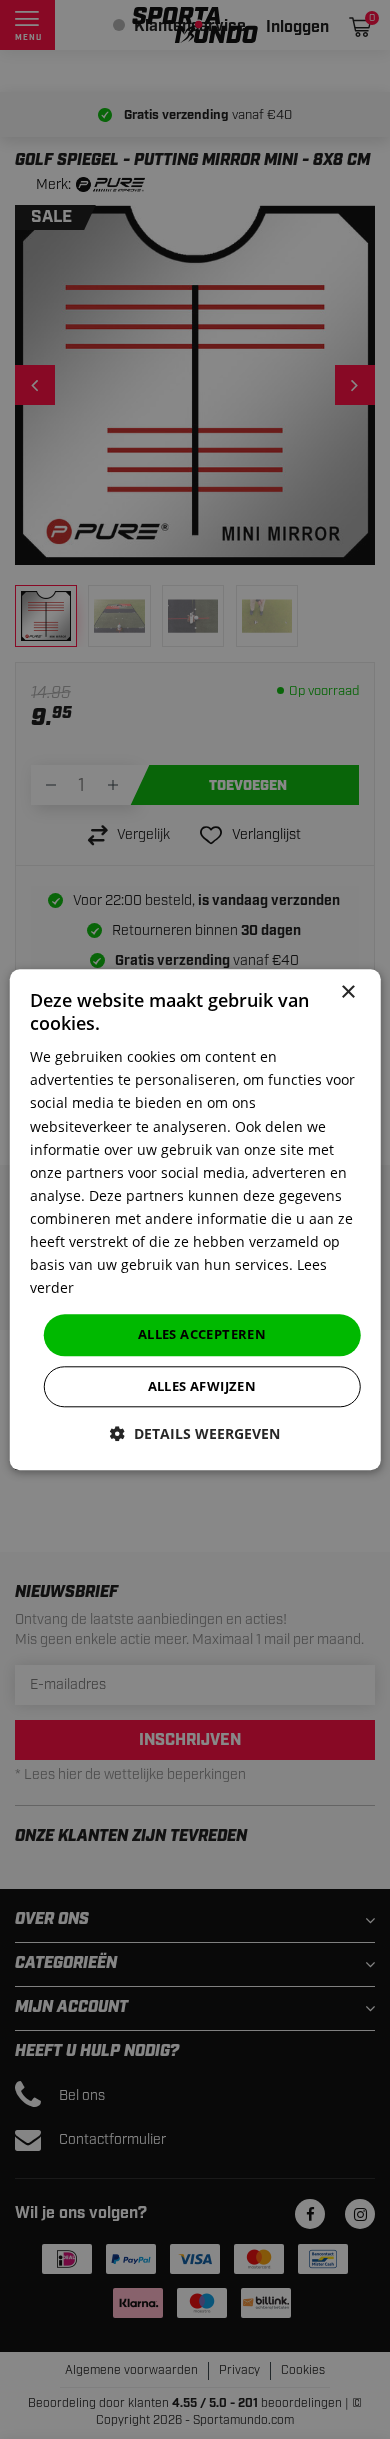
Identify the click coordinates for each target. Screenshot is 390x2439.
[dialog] (195, 1219)
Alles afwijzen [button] (202, 1386)
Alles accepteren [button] (202, 1335)
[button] (195, 1433)
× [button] (347, 992)
